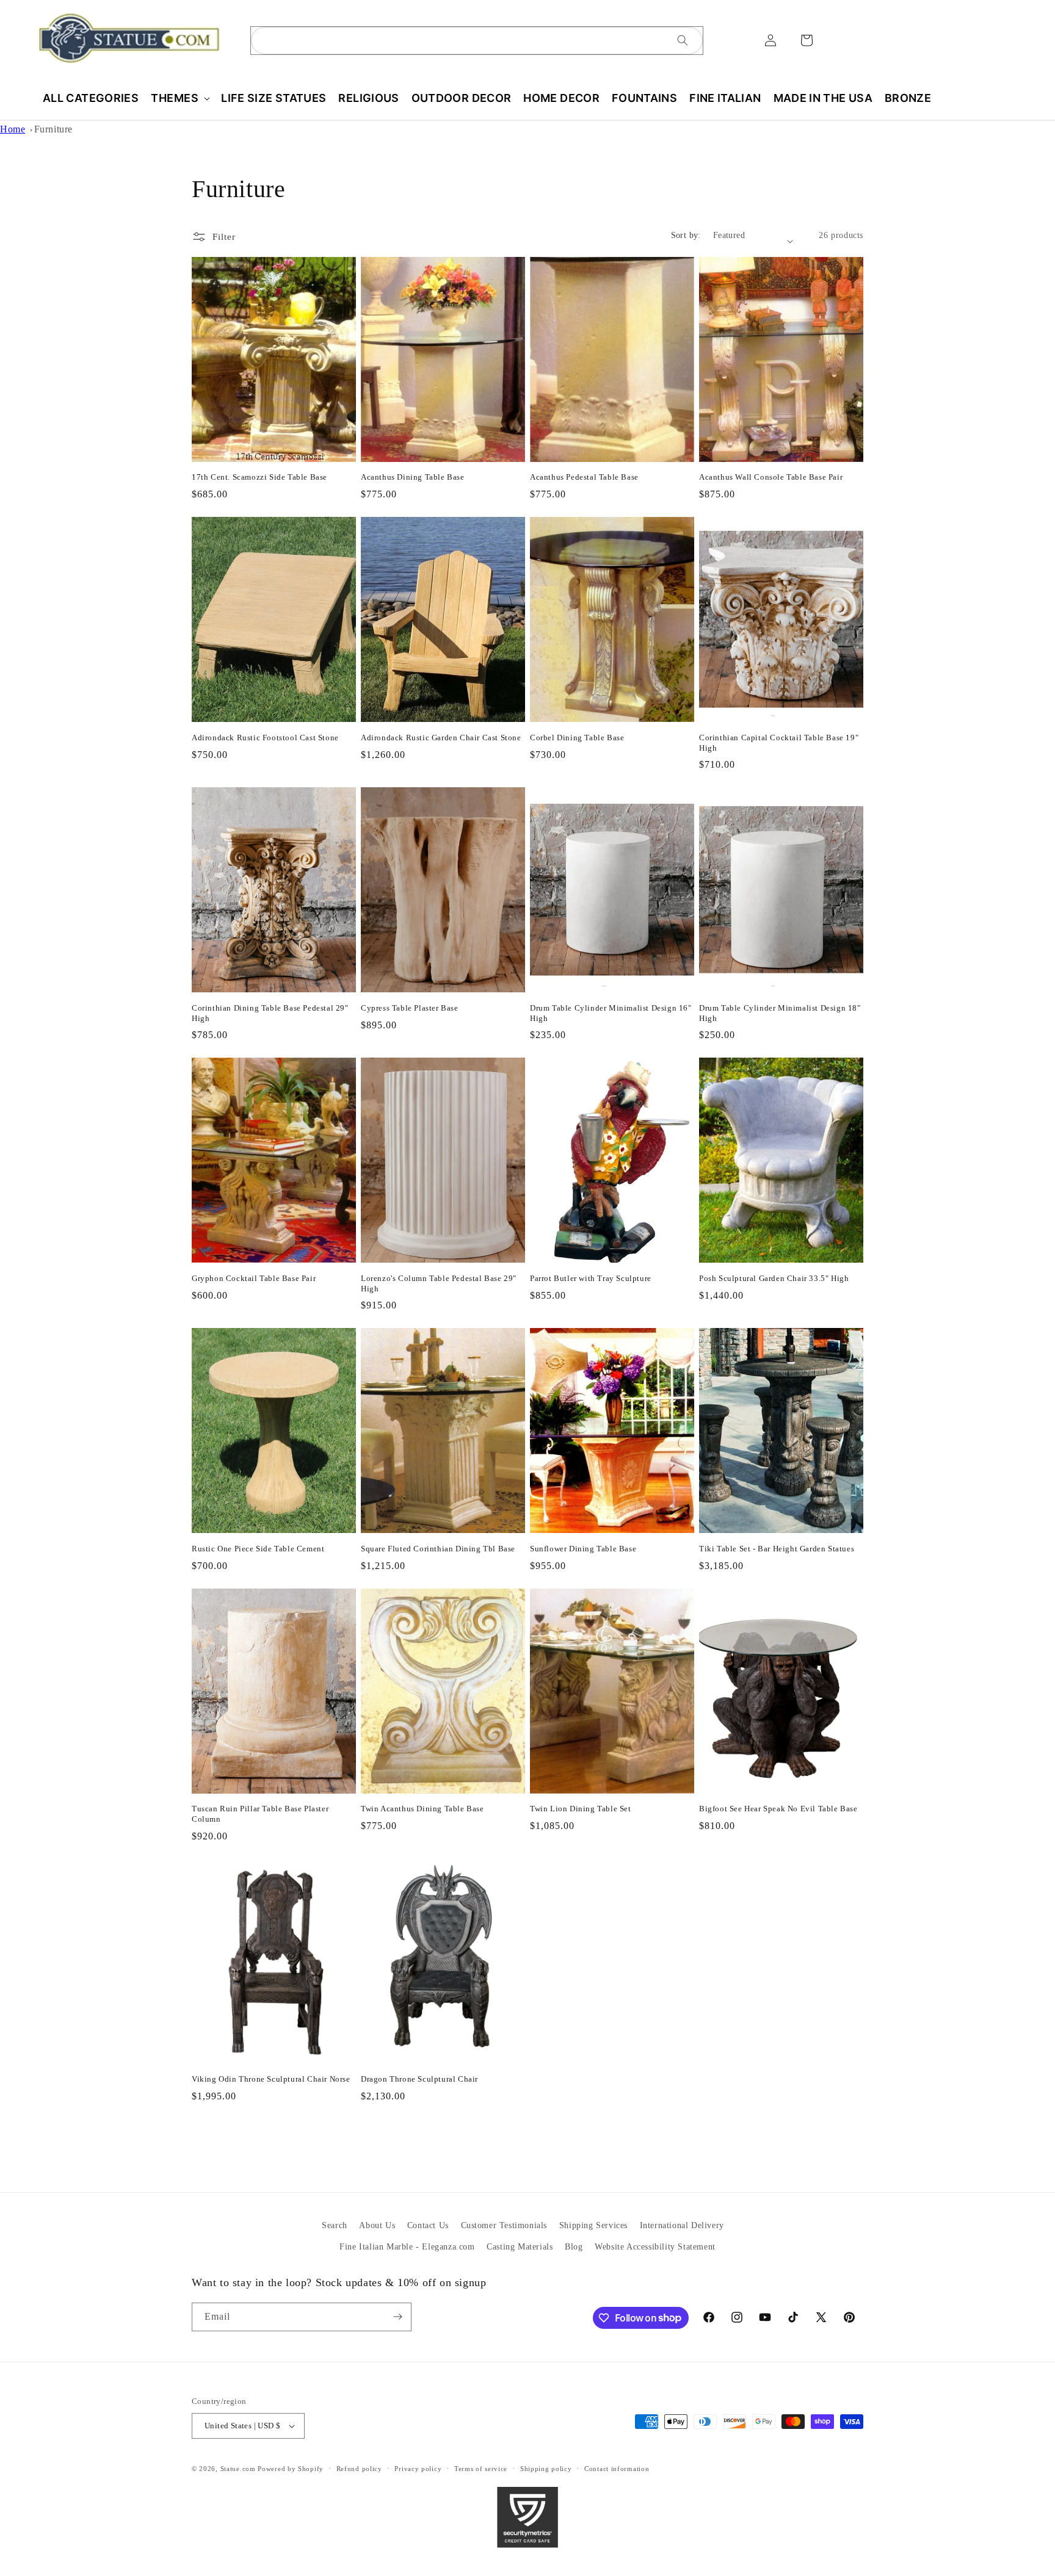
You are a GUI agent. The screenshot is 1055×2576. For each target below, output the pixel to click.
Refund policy (359, 2469)
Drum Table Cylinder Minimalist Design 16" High (611, 1013)
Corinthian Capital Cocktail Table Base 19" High (779, 743)
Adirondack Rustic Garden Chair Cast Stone (441, 738)
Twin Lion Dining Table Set (581, 1809)
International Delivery (682, 2225)
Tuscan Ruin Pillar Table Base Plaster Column (260, 1814)
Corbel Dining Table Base (577, 738)
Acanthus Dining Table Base (413, 477)
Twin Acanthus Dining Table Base (422, 1809)
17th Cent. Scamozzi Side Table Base (259, 477)
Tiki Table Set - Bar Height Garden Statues (777, 1549)
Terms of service (481, 2469)
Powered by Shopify (291, 2469)
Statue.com (238, 2469)
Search (335, 2225)
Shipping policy (546, 2469)
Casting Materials (520, 2247)
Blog (574, 2247)
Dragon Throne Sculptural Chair (419, 2079)
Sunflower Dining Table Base (583, 1549)
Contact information (617, 2469)
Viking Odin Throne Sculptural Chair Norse (271, 2079)
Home (13, 129)
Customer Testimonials (504, 2225)
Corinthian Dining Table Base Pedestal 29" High (270, 1013)
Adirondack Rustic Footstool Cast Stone (265, 738)
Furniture (53, 129)
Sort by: (686, 235)
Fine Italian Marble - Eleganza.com (407, 2247)
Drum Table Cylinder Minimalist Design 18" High (780, 1013)
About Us (377, 2225)
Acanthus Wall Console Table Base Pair (771, 477)
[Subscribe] (397, 2317)
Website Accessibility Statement (655, 2247)
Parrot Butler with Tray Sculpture (591, 1278)
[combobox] (477, 41)
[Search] (683, 40)
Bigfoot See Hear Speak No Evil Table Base (778, 1809)
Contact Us (428, 2225)
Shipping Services (593, 2225)
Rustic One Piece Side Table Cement (258, 1549)
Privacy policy (418, 2469)
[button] (180, 98)
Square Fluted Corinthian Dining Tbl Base (438, 1549)
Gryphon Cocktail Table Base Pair (254, 1278)
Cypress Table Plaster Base (410, 1008)
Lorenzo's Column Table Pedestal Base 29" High (439, 1283)
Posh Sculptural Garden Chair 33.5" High (774, 1278)
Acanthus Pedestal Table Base (584, 477)
